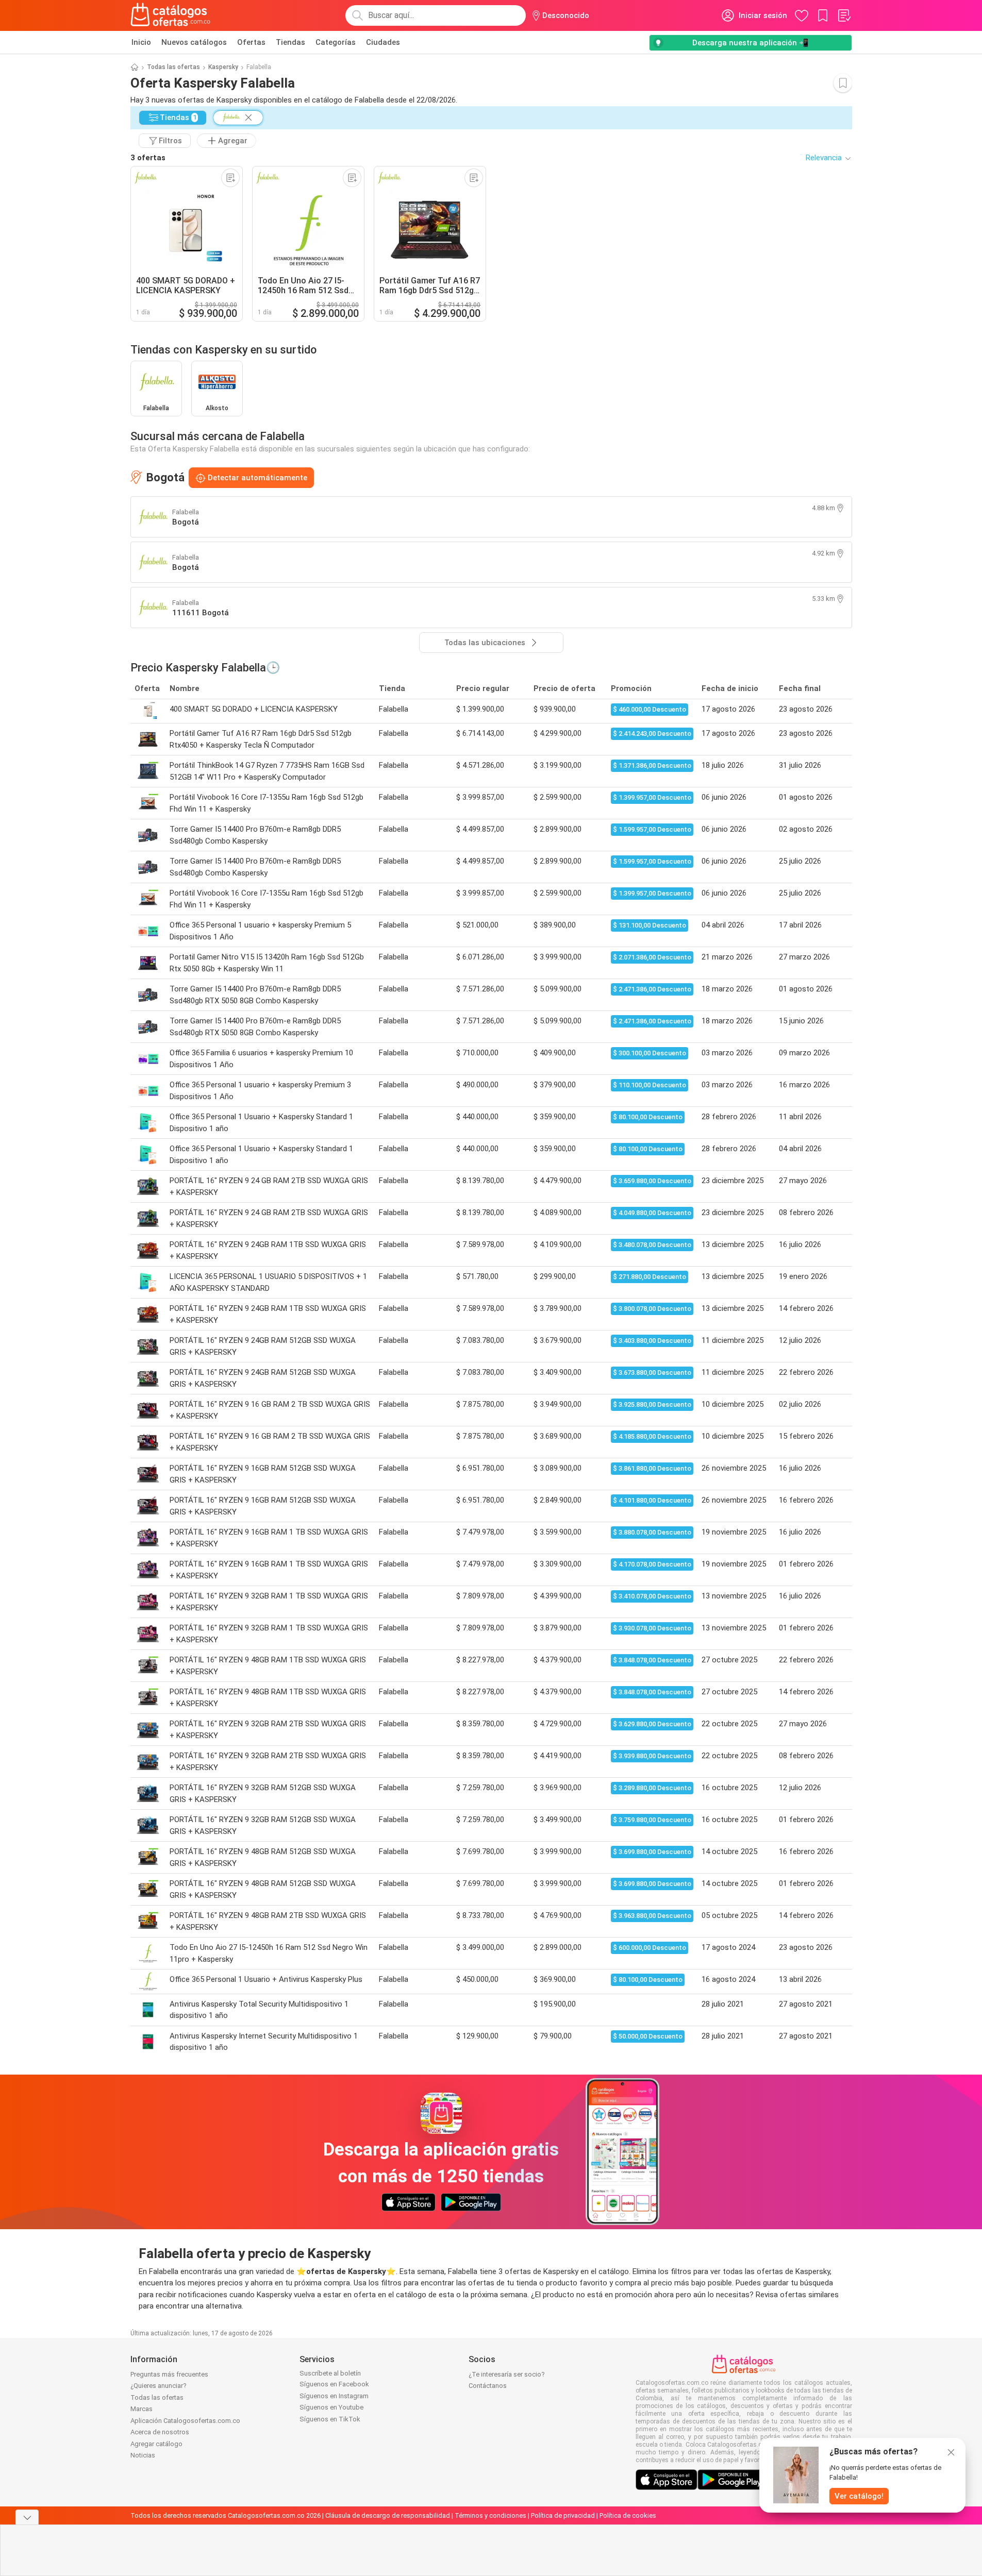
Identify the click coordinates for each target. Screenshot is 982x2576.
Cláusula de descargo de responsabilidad (388, 2515)
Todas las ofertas (173, 67)
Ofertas (251, 42)
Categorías (336, 42)
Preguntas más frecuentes (169, 2374)
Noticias (143, 2455)
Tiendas (290, 42)
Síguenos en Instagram (334, 2396)
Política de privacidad (563, 2515)
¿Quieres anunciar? (159, 2386)
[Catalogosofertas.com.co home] (171, 15)
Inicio (141, 42)
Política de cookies (628, 2515)
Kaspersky (223, 67)
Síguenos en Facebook (334, 2384)
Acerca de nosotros (160, 2432)
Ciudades (383, 42)
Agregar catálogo (156, 2444)
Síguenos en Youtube (331, 2407)
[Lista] (844, 15)
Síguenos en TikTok (330, 2419)
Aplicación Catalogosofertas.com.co (185, 2421)
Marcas (142, 2409)
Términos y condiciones (490, 2515)
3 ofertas (148, 158)
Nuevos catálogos (194, 42)
